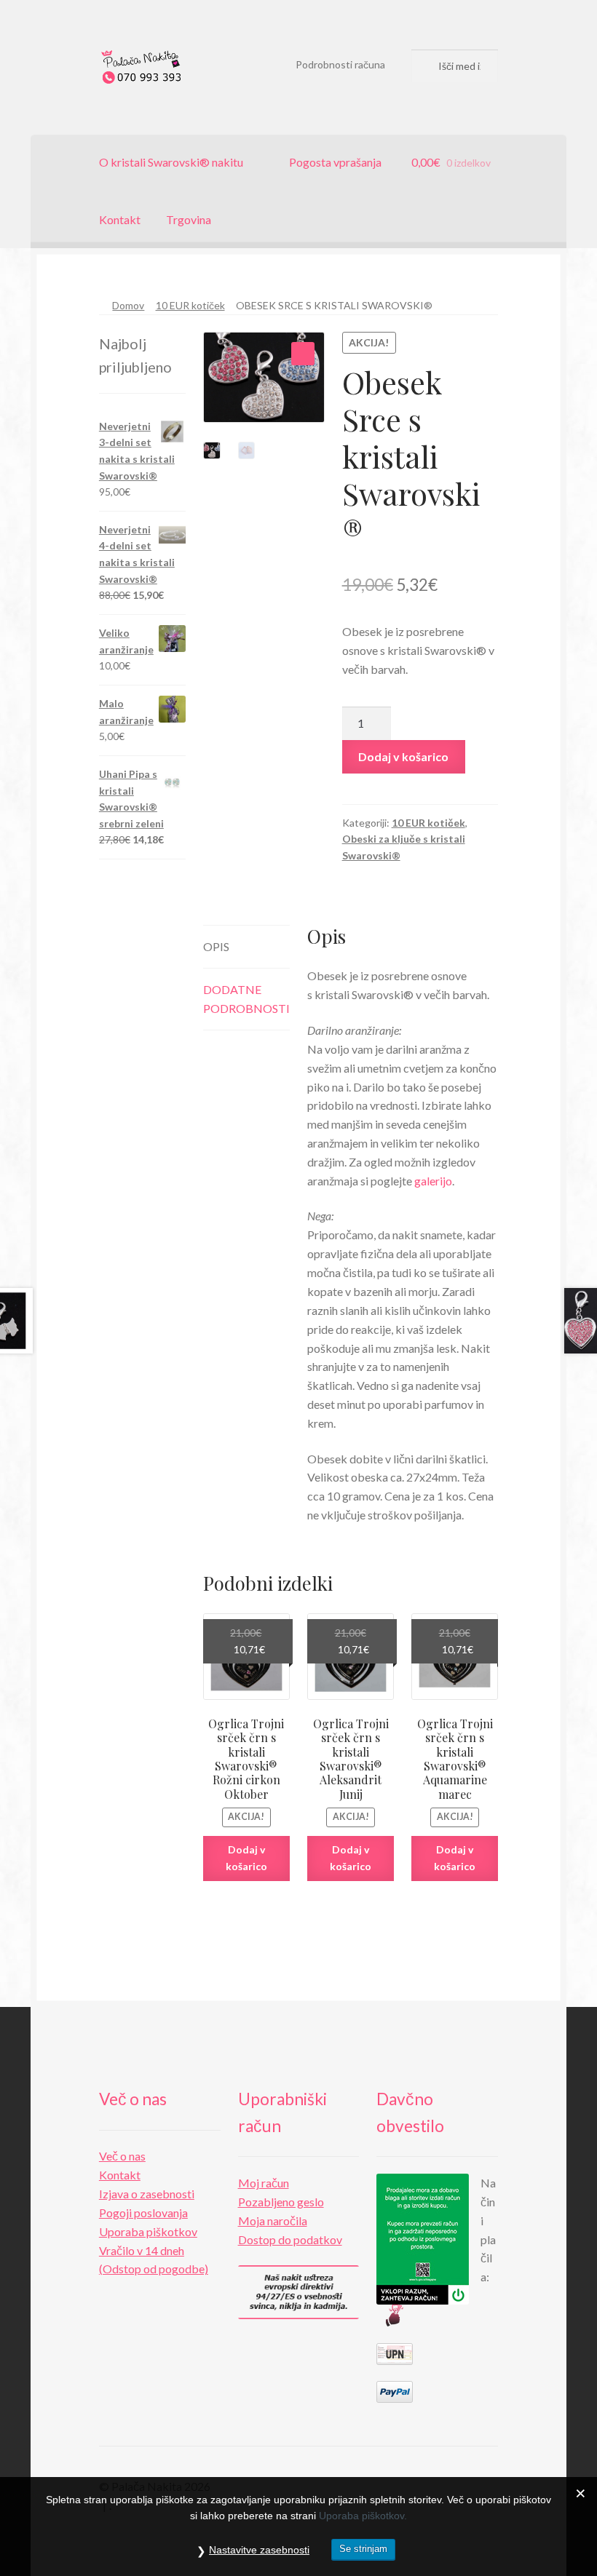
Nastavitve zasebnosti (259, 2550)
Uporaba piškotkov (148, 2231)
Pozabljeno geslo (281, 2202)
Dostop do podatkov (290, 2239)
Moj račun (264, 2183)
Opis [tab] (216, 946)
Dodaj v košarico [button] (246, 1858)
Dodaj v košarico (403, 756)
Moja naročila (273, 2221)
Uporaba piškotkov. (363, 2516)
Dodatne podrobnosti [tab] (246, 999)
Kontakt (120, 219)
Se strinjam (363, 2549)
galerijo (433, 1181)
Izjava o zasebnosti (147, 2194)
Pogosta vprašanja (335, 162)
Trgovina (189, 219)
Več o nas (122, 2156)
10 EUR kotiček (190, 305)
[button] (303, 354)
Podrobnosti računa (340, 64)
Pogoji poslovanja (143, 2213)
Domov (128, 305)
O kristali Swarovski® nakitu (171, 162)
